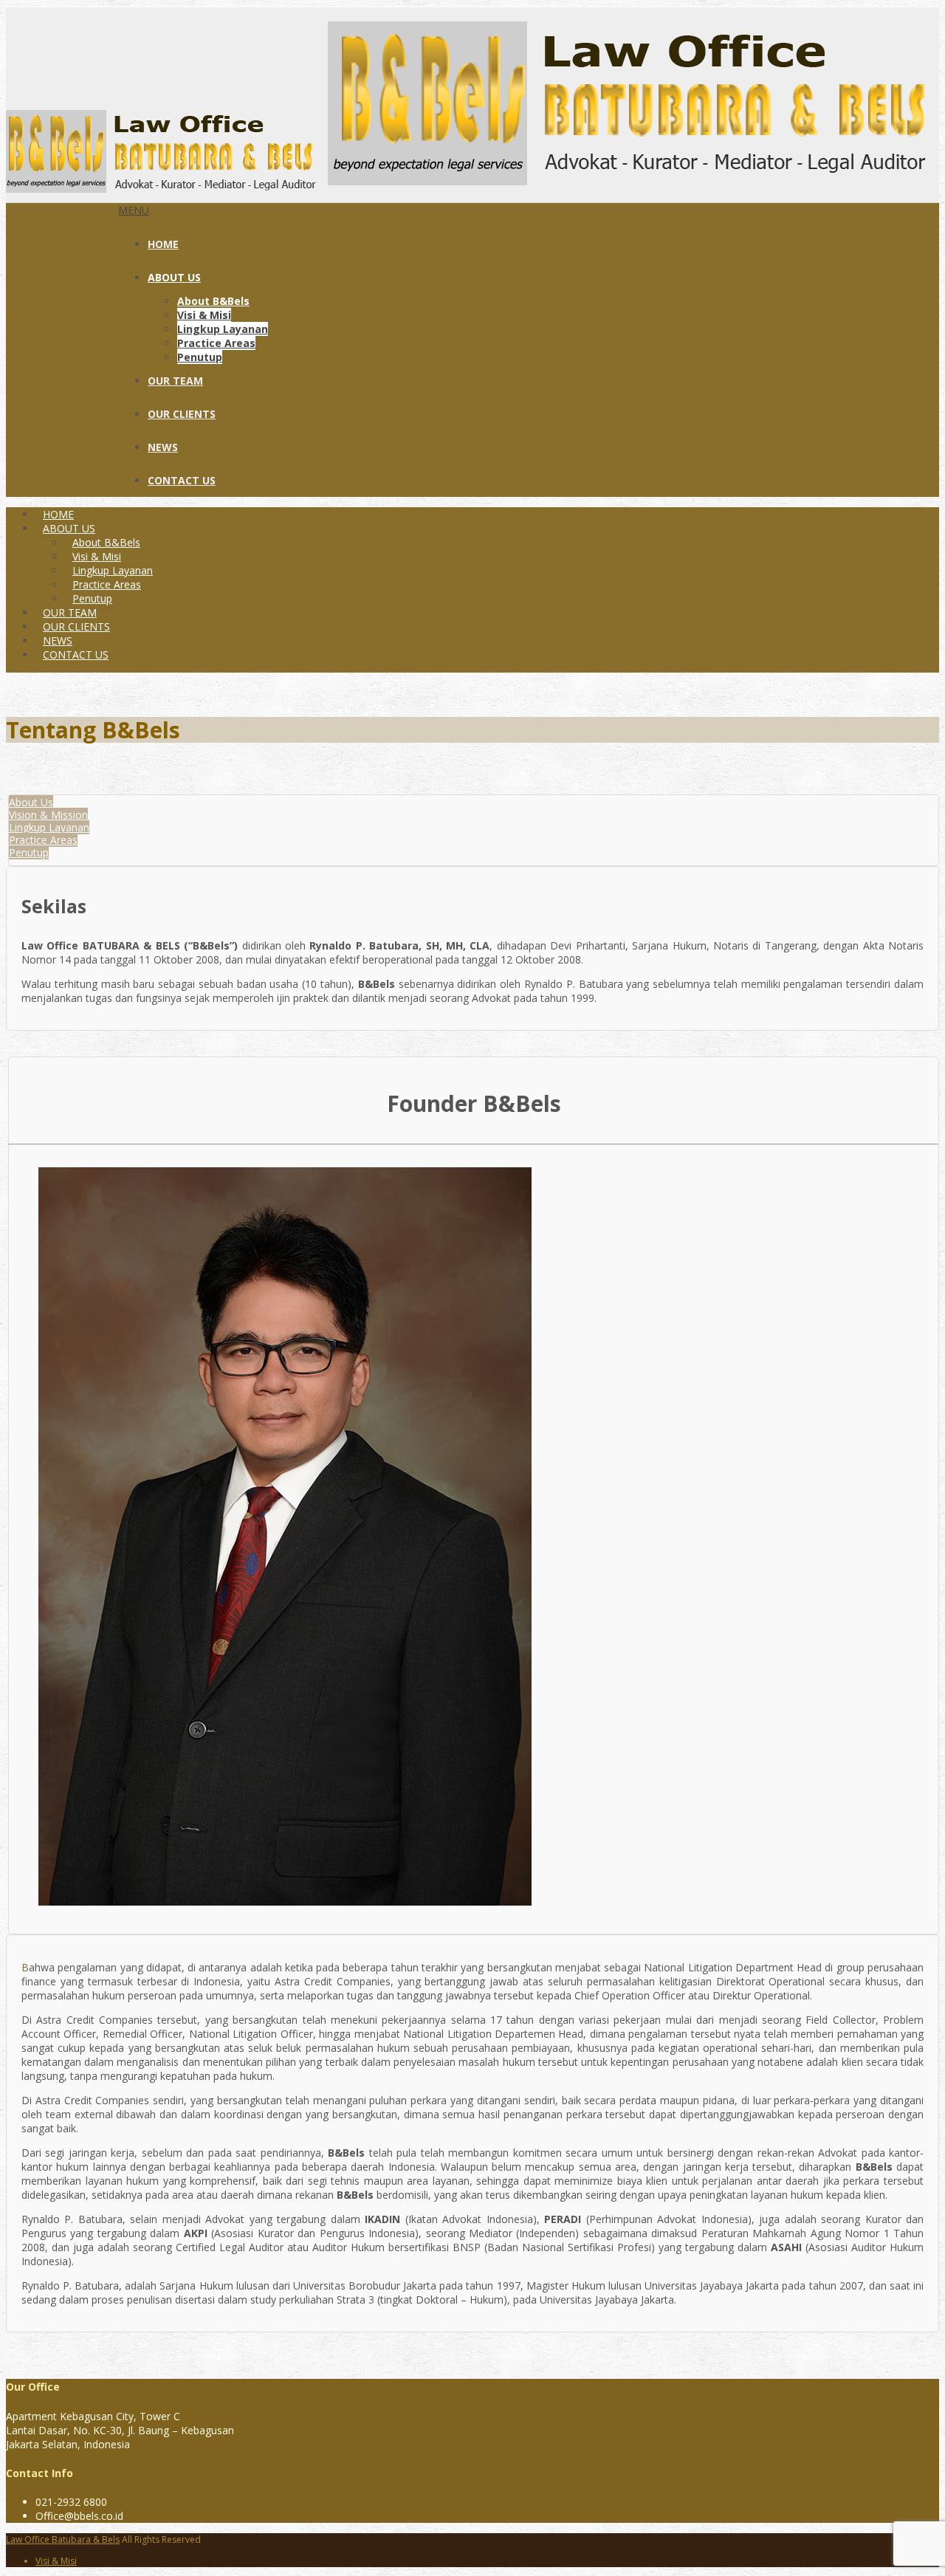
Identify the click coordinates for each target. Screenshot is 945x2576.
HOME (163, 244)
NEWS (163, 447)
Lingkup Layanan (223, 329)
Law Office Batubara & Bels (63, 2539)
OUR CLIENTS (182, 414)
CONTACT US (182, 480)
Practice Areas (216, 343)
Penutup (200, 357)
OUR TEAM (175, 381)
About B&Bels (213, 301)
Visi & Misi (204, 315)
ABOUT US (174, 277)
